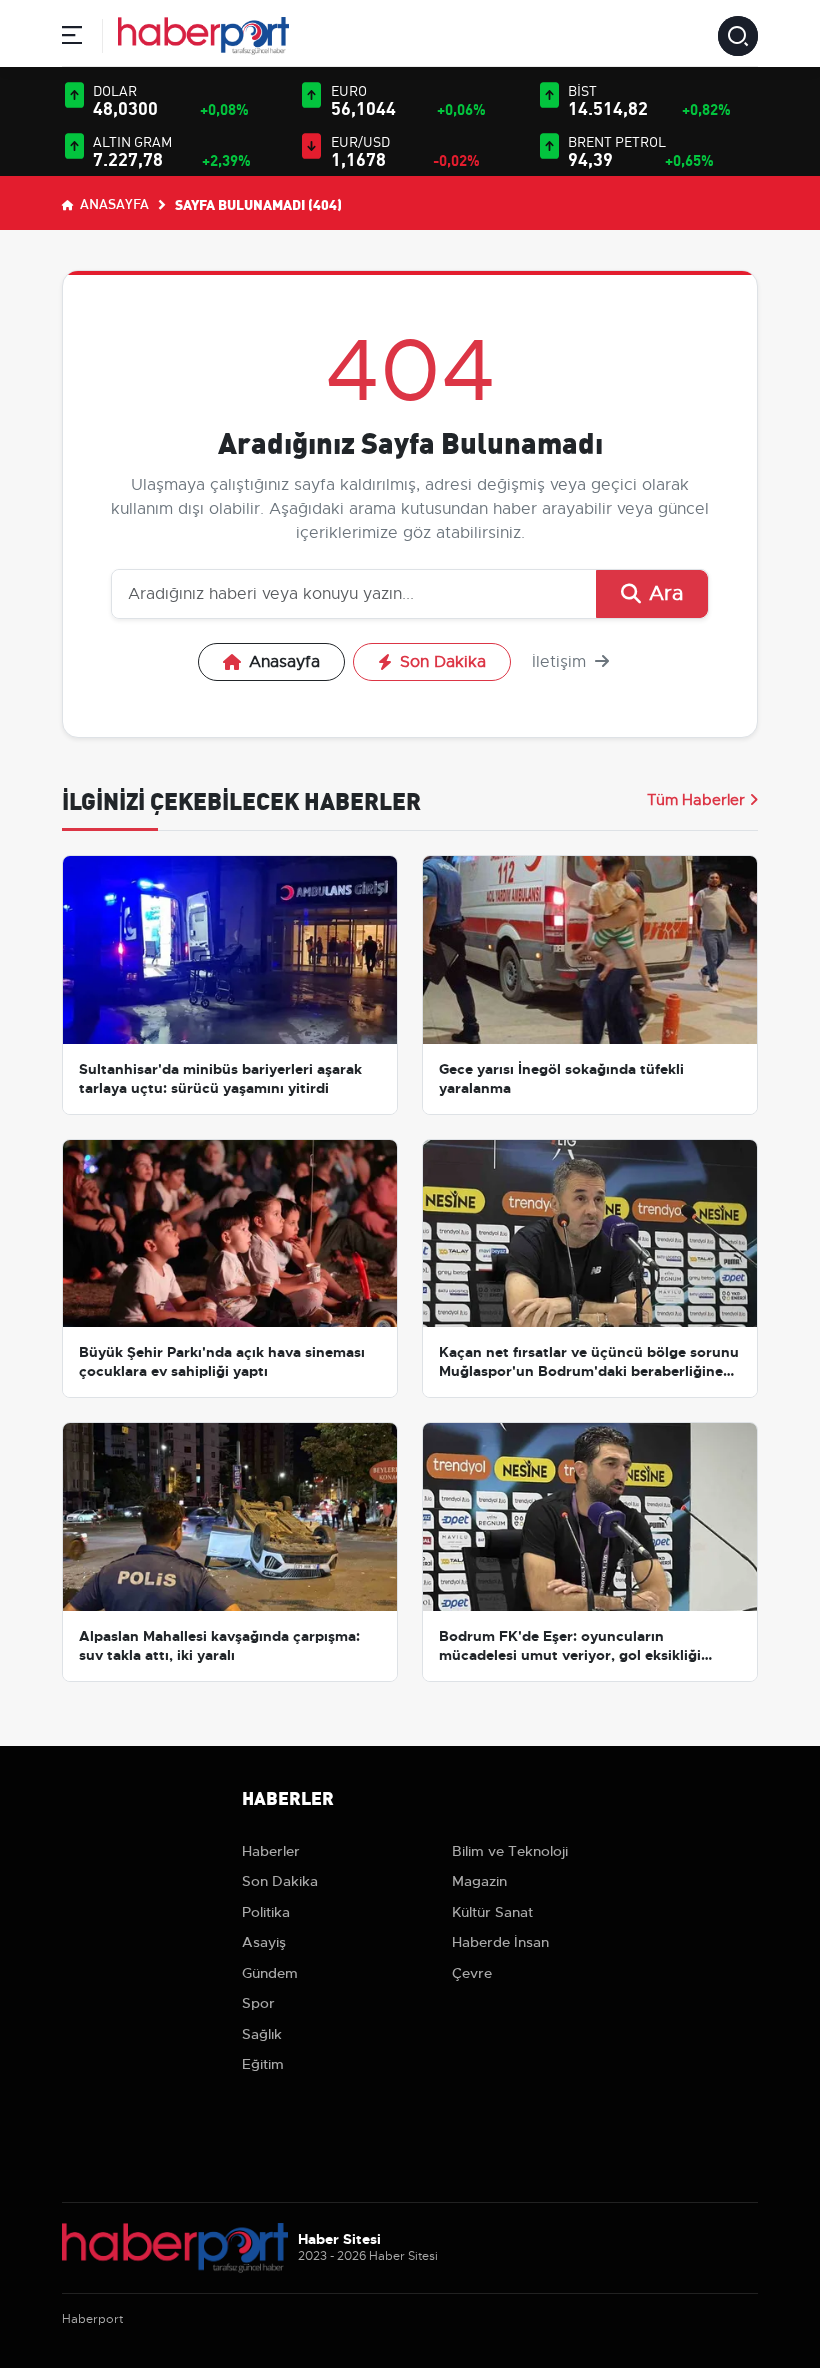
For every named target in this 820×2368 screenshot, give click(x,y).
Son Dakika (443, 662)
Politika (266, 1912)
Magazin (479, 1881)
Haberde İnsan (500, 1942)
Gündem (270, 1973)
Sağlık (262, 2034)
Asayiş (264, 1942)
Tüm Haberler (696, 800)
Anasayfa (113, 203)
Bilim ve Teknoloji (510, 1851)
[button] (72, 38)
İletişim (561, 662)
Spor (258, 2003)
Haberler (271, 1851)
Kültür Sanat (492, 1912)
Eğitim (263, 2064)
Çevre (472, 1973)
